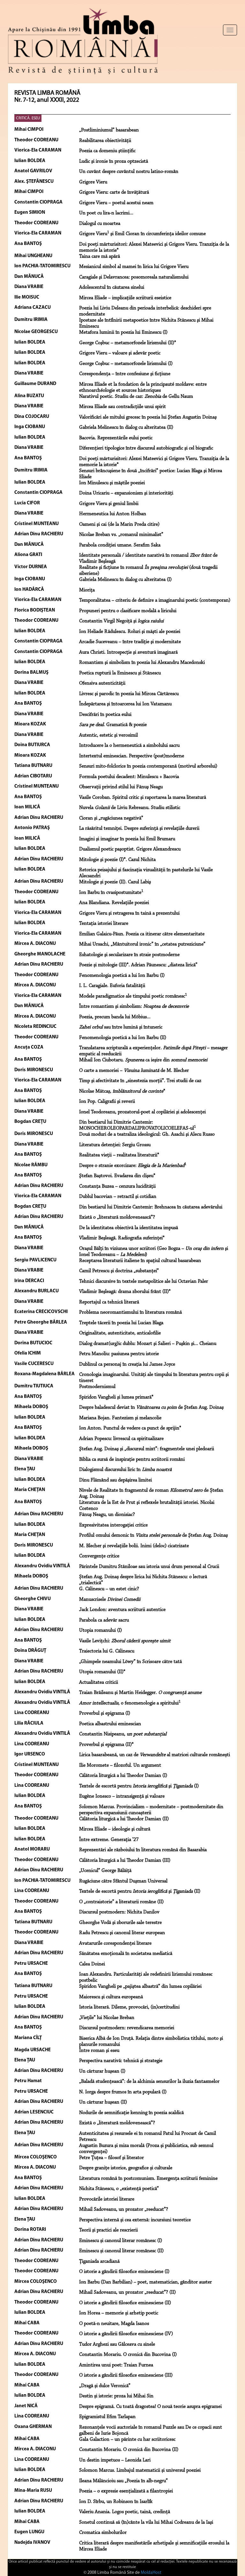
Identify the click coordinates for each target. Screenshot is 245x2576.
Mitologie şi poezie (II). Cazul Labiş (115, 882)
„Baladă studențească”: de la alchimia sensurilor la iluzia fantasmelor (149, 2082)
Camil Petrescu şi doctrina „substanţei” (119, 1271)
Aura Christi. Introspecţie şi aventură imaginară (128, 652)
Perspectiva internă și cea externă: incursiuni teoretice (135, 2220)
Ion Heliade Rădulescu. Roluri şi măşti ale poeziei (130, 632)
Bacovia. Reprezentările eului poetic (116, 438)
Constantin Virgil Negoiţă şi (121, 621)
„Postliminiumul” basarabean (109, 130)
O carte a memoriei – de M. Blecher (134, 1071)
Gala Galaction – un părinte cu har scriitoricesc (127, 2439)
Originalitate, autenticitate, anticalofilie (120, 1333)
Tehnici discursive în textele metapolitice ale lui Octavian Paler (144, 1281)
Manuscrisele (110, 1600)
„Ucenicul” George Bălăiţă (105, 1871)
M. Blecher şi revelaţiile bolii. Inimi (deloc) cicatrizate (134, 1546)
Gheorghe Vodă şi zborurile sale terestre (120, 1923)
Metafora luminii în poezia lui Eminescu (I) (123, 332)
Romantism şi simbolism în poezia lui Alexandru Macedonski (142, 663)
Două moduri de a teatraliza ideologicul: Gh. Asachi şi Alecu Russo (147, 1134)
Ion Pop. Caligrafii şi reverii (107, 1102)
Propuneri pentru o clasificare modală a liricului (128, 611)
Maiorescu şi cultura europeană (111, 1997)
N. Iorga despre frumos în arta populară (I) (123, 2092)
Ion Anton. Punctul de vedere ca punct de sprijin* (130, 1428)
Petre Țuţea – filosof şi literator (111, 2158)
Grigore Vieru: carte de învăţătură (114, 192)
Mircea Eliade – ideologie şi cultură (115, 1829)
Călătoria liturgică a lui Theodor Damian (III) (125, 1860)
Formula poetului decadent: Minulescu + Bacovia (129, 777)
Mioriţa (87, 590)
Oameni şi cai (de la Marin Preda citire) (119, 524)
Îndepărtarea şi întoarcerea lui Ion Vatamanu (125, 704)
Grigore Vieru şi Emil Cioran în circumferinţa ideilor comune (142, 234)
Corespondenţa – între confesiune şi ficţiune (125, 374)
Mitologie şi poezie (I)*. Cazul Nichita (117, 860)
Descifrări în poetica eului (105, 715)
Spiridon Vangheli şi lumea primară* (116, 1397)
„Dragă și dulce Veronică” (105, 2386)
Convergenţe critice (99, 1556)
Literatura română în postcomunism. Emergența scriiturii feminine (148, 2179)
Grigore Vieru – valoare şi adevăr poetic (120, 353)
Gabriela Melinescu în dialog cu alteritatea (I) (125, 580)
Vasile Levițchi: (125, 1641)
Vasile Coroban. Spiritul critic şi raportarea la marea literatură (143, 798)
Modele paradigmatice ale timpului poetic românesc (133, 996)
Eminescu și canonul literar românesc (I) (121, 2241)
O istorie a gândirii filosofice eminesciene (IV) (126, 2334)
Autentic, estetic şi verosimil (108, 735)
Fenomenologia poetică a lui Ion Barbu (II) (123, 1038)
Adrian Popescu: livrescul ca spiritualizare (121, 1439)
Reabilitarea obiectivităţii (105, 141)
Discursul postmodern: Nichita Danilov (119, 1912)
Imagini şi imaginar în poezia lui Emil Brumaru (127, 839)
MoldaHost (151, 2573)
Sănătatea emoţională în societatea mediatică (126, 1954)
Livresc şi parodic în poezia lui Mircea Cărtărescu (129, 694)
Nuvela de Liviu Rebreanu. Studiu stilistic (130, 808)
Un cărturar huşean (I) (102, 2071)
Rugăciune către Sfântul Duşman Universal (123, 1881)
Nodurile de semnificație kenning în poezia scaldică (131, 2113)
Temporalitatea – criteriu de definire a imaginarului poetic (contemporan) (155, 600)
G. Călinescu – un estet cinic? (109, 1589)
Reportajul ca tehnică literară (109, 1302)
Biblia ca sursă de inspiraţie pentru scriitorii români (132, 1459)
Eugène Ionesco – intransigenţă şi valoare (122, 1796)
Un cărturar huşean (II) (103, 2102)
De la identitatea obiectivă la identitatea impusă (129, 1228)
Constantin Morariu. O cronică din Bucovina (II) (129, 2450)
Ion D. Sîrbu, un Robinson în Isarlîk (116, 2502)
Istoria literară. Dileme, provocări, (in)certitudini (129, 2007)
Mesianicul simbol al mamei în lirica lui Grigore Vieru (134, 267)
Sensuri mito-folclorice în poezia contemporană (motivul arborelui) (148, 766)
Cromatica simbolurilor (103, 2533)
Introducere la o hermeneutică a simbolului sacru (129, 746)
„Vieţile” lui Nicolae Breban (107, 2018)
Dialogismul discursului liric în (125, 1470)
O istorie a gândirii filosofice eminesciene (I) (124, 2272)
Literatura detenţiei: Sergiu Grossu (115, 1145)
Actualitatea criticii (99, 1682)
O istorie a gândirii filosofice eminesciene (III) (126, 2375)
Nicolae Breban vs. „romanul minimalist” (121, 535)
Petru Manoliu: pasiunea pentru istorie (119, 1354)
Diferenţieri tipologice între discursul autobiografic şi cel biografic (146, 448)
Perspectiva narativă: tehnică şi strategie (121, 2061)
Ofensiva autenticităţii (102, 683)
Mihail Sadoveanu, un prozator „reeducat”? (124, 2209)
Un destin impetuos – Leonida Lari (115, 2460)
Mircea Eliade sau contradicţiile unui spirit (122, 407)
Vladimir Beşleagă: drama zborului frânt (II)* (125, 1292)
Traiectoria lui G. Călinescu (107, 1651)
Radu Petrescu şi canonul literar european (122, 1933)
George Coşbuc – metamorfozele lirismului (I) (126, 364)
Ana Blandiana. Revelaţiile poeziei (114, 903)
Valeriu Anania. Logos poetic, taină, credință (125, 2512)
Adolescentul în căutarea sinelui (112, 287)
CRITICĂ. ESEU (28, 118)
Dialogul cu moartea (100, 224)
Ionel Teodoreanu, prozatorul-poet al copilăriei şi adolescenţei (142, 1112)
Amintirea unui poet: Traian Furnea (116, 2365)
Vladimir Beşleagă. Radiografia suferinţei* (122, 1238)
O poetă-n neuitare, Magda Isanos (114, 2324)
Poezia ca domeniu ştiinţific (107, 151)
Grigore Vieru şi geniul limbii (109, 504)
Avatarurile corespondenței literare (115, 1943)
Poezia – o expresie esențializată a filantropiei (126, 2491)
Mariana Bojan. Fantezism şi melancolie (120, 1418)
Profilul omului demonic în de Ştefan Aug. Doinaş (153, 1535)
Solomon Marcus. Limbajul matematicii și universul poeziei (140, 2470)
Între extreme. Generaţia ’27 (109, 1840)
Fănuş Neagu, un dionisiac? (107, 1515)
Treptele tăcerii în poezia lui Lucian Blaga (121, 1323)
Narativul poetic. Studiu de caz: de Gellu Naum (136, 397)
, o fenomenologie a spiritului (130, 1703)
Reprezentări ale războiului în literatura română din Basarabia (143, 1850)
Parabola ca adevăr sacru (104, 1620)
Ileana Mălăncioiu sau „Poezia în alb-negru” (123, 2481)
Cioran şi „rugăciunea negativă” (111, 818)
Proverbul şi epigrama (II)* (106, 1745)
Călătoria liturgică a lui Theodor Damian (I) (123, 1776)
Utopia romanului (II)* (102, 1672)
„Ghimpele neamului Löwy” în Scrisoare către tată (130, 1662)
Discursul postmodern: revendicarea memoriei (127, 2028)
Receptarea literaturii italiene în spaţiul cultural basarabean (140, 1261)
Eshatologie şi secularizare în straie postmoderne (129, 955)
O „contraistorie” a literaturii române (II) (121, 1902)
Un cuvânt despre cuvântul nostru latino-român (129, 172)
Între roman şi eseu (99, 2051)
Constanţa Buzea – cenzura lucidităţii (117, 1186)
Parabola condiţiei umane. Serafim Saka (120, 545)
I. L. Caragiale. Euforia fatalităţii (112, 986)
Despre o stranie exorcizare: (133, 1166)
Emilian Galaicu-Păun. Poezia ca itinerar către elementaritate (142, 934)
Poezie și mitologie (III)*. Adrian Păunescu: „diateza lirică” (138, 965)
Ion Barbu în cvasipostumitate (111, 893)
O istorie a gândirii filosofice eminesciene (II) (125, 2303)
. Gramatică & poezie (113, 725)
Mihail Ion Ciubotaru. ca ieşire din (143, 1060)
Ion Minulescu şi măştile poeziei (112, 483)
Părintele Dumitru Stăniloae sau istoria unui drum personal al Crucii (149, 1567)
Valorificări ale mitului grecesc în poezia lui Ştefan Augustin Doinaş (148, 417)
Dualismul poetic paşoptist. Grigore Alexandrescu (130, 849)
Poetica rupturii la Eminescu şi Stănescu (120, 673)
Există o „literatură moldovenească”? (117, 1217)
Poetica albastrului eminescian (110, 1724)
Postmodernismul (97, 1387)
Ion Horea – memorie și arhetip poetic (119, 2313)
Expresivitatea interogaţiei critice (113, 1525)
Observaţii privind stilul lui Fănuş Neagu (121, 787)
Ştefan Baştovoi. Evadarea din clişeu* (117, 1176)
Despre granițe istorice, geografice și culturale (126, 2168)
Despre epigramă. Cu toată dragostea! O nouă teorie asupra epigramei (150, 2407)
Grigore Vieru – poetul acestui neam (116, 203)
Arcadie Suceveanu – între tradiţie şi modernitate (130, 642)
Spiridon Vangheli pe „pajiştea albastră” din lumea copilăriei (140, 1986)
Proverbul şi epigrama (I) (105, 1713)
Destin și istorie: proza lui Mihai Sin (116, 2396)
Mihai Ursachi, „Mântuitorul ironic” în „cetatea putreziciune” (142, 944)
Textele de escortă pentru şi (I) (139, 1786)
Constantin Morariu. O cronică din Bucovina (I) (128, 2355)
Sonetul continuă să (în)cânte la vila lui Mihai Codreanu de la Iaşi (146, 2522)
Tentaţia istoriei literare (104, 924)
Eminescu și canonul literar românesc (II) (121, 2251)
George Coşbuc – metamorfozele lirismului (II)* (128, 343)
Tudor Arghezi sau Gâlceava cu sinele (117, 2344)
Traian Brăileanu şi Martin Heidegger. (140, 1693)
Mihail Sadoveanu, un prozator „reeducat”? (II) (127, 2292)
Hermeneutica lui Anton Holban (113, 514)
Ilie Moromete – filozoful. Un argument (120, 1765)
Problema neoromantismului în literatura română (130, 1312)
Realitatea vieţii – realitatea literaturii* (119, 1155)
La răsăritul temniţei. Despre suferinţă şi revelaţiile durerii (139, 828)
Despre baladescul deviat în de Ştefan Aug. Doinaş (151, 1407)
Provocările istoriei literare (107, 2199)
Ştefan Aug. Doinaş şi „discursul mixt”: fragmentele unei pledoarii (147, 1449)
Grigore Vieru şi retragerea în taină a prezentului (129, 913)
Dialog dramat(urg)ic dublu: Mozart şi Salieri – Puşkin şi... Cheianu (148, 1344)
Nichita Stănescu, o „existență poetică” (119, 2189)
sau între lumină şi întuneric (121, 1027)
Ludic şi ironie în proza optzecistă (114, 161)
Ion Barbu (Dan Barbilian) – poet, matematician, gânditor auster (145, 2282)
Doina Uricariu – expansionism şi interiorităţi (126, 493)
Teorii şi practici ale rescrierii (108, 2230)
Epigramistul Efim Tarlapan (107, 2417)
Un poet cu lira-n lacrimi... (106, 213)
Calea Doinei (92, 1964)
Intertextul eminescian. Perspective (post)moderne (132, 756)
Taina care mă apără (100, 256)
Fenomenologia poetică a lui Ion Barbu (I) (122, 976)
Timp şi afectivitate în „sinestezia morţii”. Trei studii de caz (140, 1081)
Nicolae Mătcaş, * (122, 1091)
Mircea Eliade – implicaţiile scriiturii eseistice (125, 298)
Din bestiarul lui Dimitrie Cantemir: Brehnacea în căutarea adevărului (151, 1207)
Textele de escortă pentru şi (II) (140, 1891)
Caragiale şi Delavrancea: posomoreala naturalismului (134, 277)
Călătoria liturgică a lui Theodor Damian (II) (124, 1819)
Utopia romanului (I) (100, 1630)
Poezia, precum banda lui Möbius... (115, 1017)
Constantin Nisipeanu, (123, 1734)
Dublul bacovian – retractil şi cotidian (118, 1197)
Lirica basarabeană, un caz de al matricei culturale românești (155, 1755)
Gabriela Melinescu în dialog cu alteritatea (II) (126, 427)
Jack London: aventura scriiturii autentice (122, 1610)
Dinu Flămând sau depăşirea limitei (115, 1480)
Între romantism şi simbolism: (134, 1006)
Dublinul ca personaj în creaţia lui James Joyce (127, 1364)
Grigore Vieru (93, 182)
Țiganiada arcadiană (99, 2261)
